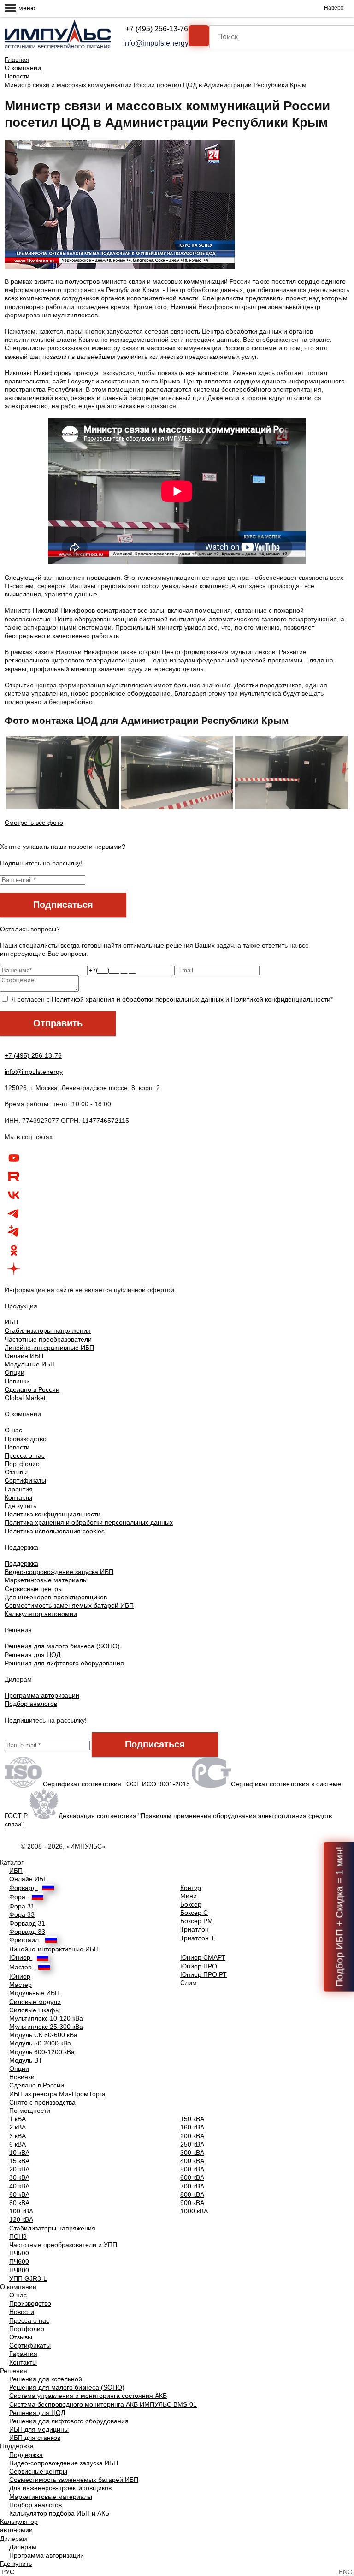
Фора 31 (22, 1906)
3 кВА (18, 2136)
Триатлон (195, 1929)
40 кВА (19, 2186)
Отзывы (16, 1472)
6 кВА (18, 2144)
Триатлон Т (198, 1938)
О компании (23, 68)
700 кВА (192, 2186)
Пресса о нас (25, 1455)
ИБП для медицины (39, 2429)
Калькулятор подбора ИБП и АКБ (59, 2513)
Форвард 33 (27, 1932)
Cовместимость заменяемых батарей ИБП (69, 1605)
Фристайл (25, 1940)
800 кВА (192, 2194)
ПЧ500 (19, 2253)
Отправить (58, 1023)
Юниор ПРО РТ (204, 1974)
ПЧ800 (19, 2270)
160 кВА (192, 2127)
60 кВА (19, 2194)
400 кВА (192, 2161)
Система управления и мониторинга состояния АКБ (88, 2396)
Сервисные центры (34, 1589)
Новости (17, 76)
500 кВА (192, 2169)
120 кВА (21, 2219)
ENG (346, 2572)
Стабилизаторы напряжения (48, 1330)
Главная (17, 60)
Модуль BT (26, 2060)
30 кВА (19, 2177)
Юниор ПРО (199, 1966)
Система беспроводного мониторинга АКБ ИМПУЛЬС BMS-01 (103, 2404)
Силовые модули (35, 2002)
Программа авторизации (42, 1695)
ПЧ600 (19, 2261)
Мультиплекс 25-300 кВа (46, 2027)
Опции (15, 1372)
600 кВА (192, 2177)
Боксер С (194, 1913)
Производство (26, 1439)
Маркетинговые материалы (46, 1580)
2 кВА (18, 2127)
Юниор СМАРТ (203, 1957)
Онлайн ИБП (24, 1356)
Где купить (21, 1506)
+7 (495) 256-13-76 (157, 29)
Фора (18, 1897)
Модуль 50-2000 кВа (40, 2043)
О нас (13, 1430)
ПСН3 (18, 2236)
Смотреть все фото (34, 823)
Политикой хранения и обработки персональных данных (138, 999)
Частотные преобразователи (48, 1339)
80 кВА (19, 2203)
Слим (189, 1983)
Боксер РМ (197, 1921)
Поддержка (21, 1563)
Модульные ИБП (30, 1364)
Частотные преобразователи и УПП (63, 2245)
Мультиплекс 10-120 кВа (46, 2018)
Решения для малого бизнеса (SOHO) (62, 1646)
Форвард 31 (27, 1923)
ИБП (11, 1322)
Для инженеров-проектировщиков (56, 1597)
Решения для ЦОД (32, 1655)
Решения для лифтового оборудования (64, 1663)
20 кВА (19, 2169)
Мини (189, 1896)
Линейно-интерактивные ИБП (49, 1348)
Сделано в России (32, 1389)
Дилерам (23, 2547)
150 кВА (192, 2119)
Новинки (17, 1381)
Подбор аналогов (31, 1704)
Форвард (24, 1888)
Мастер (21, 1967)
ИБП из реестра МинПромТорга (57, 2094)
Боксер (191, 1904)
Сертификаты (25, 1480)
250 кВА (192, 2144)
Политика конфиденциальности (53, 1514)
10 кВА (19, 2153)
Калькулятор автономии (41, 1614)
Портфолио (22, 1464)
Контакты (18, 1497)
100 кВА (21, 2211)
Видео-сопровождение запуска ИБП (59, 1572)
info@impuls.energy (156, 43)
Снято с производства (42, 2102)
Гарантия (19, 1489)
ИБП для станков (35, 2438)
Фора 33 (22, 1914)
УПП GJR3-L (28, 2278)
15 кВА (19, 2161)
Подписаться (63, 905)
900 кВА (192, 2203)
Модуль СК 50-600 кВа (43, 2035)
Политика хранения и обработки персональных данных (89, 1522)
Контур (191, 1888)
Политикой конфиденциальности (281, 999)
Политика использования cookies (55, 1531)
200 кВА (192, 2136)
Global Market (25, 1398)
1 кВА (18, 2119)
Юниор (21, 1957)
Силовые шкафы (35, 2010)
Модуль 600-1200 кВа (42, 2052)
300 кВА (192, 2153)
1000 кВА (194, 2211)
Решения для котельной (46, 2379)
